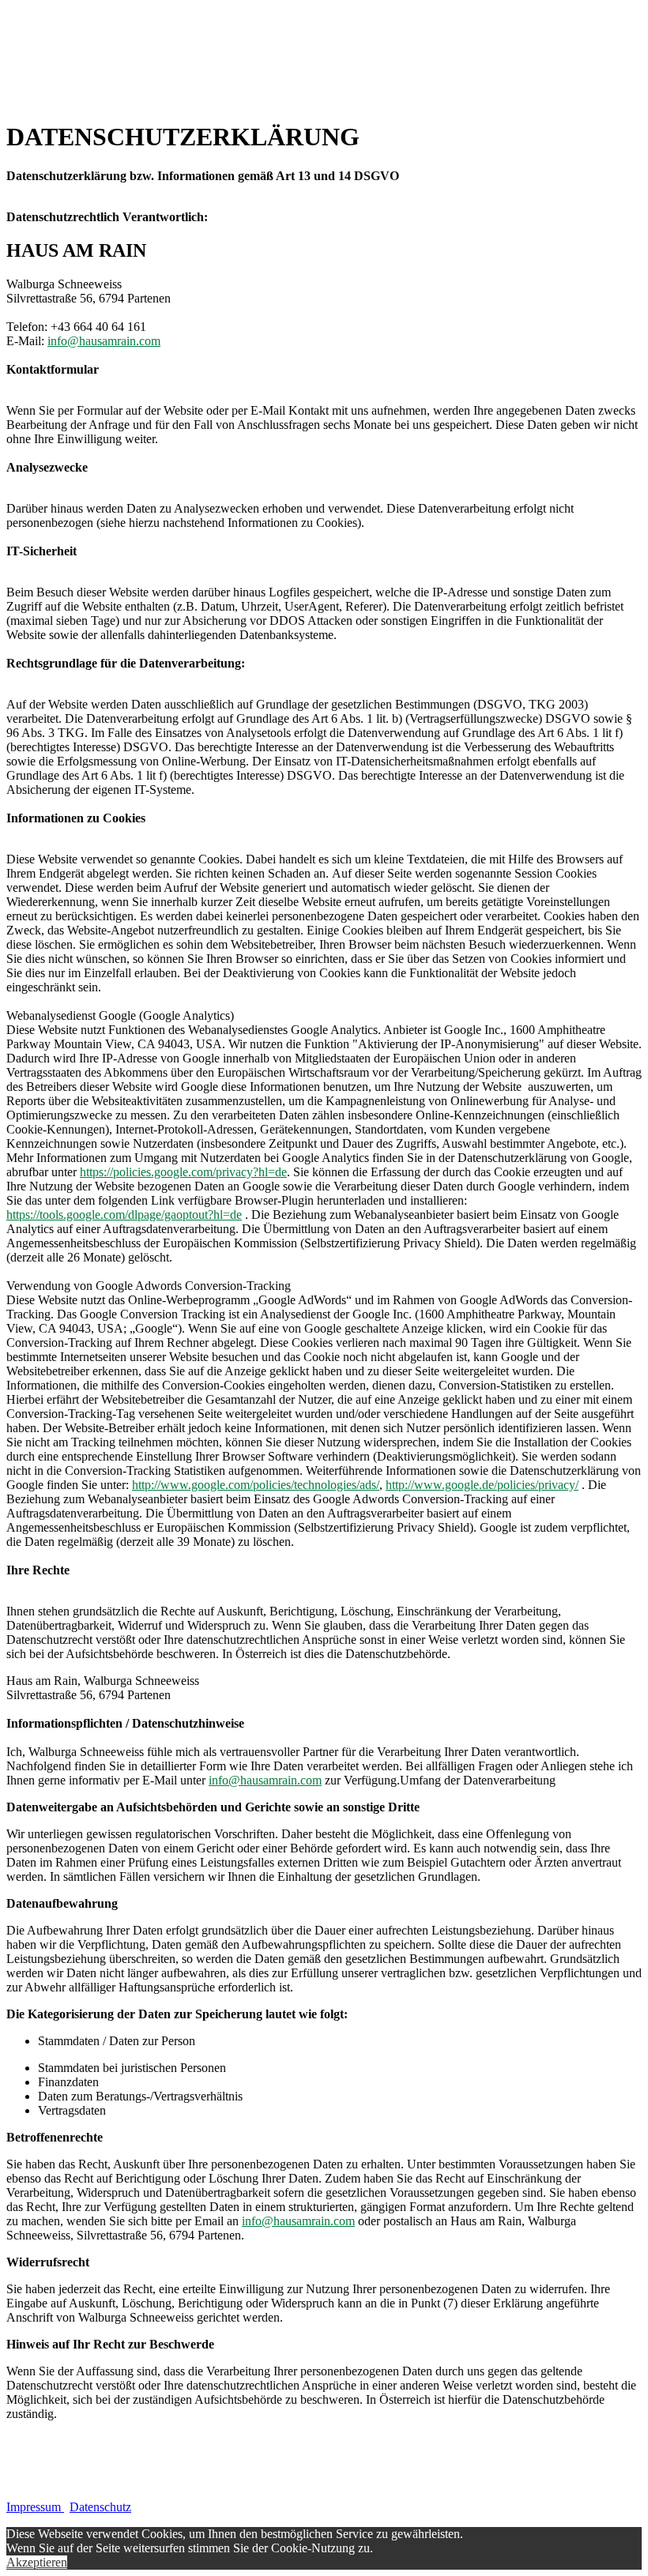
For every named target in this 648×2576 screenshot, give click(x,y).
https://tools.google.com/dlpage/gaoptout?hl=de (124, 1215)
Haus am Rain (121, 2493)
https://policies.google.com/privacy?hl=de (183, 1172)
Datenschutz (100, 2507)
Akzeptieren (37, 2562)
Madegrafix (49, 2493)
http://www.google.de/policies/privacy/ (482, 1485)
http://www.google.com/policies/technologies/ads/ (256, 1485)
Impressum (35, 2507)
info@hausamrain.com (104, 341)
